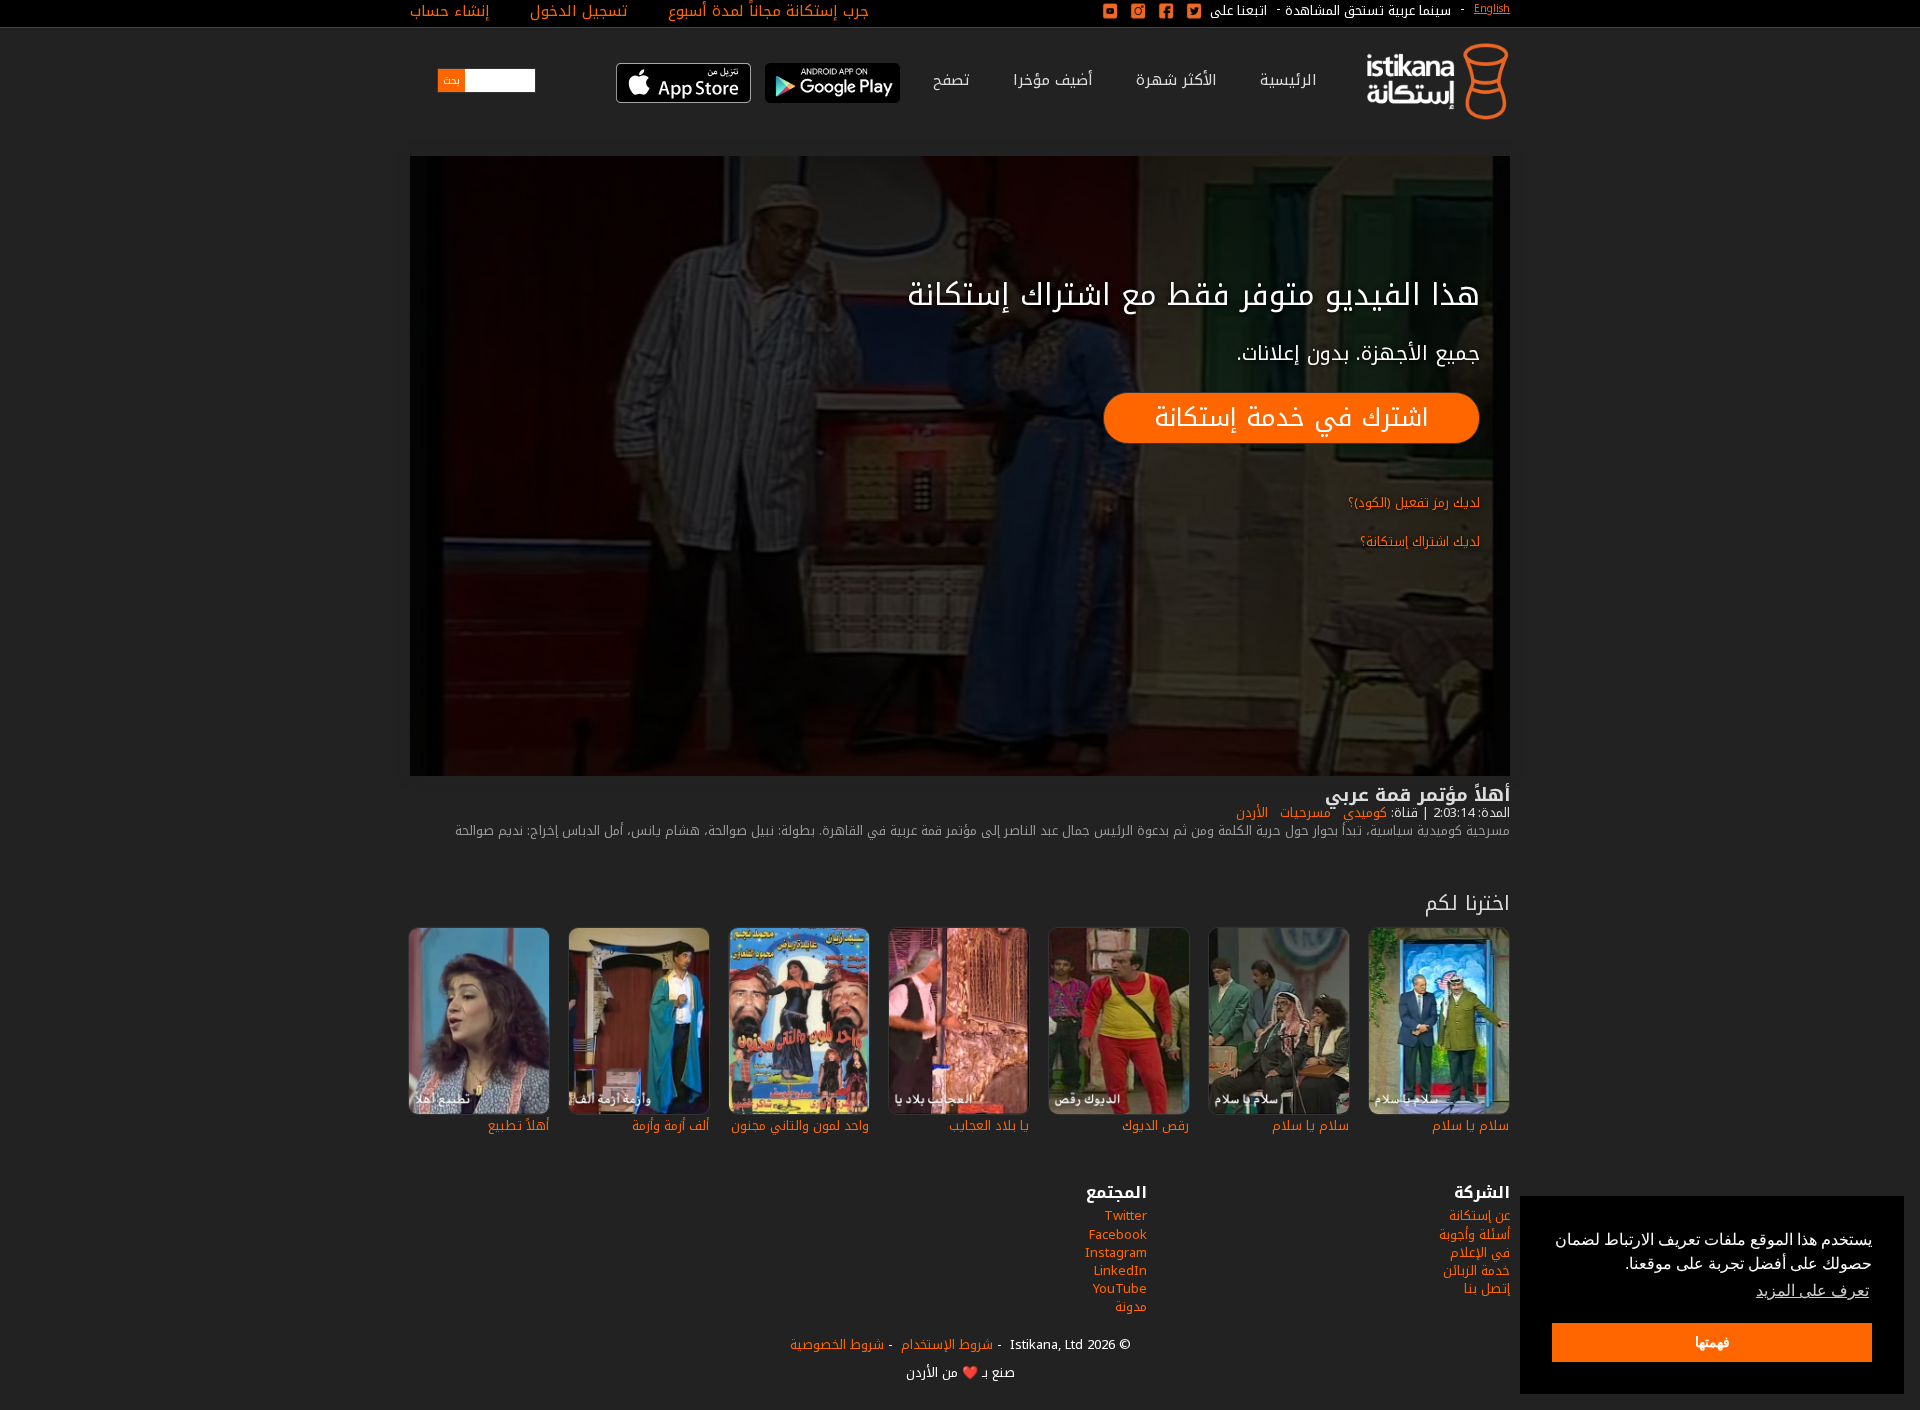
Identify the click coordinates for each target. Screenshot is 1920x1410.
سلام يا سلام (1470, 1125)
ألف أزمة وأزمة (670, 1125)
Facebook (1118, 1234)
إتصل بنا (1487, 1288)
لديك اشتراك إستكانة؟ (1420, 541)
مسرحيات (1303, 812)
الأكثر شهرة (1176, 80)
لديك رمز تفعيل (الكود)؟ (1414, 502)
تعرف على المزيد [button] (1812, 1290)
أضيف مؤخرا (1053, 80)
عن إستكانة (1479, 1215)
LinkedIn (1120, 1270)
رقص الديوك (1155, 1125)
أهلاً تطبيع (518, 1125)
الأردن (1250, 812)
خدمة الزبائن (1476, 1270)
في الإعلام (1480, 1252)
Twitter (1125, 1215)
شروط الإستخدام (947, 1344)
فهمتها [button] (1712, 1342)
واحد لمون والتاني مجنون (800, 1125)
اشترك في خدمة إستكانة (1291, 417)
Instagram (1116, 1252)
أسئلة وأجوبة (1474, 1234)
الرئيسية (1288, 80)
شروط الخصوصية (837, 1344)
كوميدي (1363, 812)
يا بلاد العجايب (989, 1125)
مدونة (1131, 1306)
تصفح (951, 80)
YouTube (1120, 1288)
